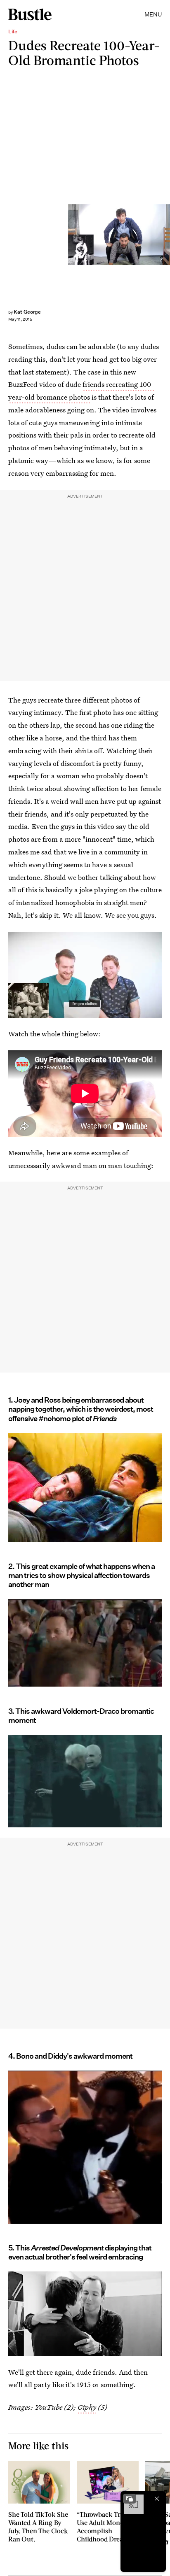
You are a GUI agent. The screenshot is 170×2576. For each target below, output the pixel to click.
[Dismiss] (157, 2499)
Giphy (87, 2407)
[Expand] (130, 2499)
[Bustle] (30, 14)
